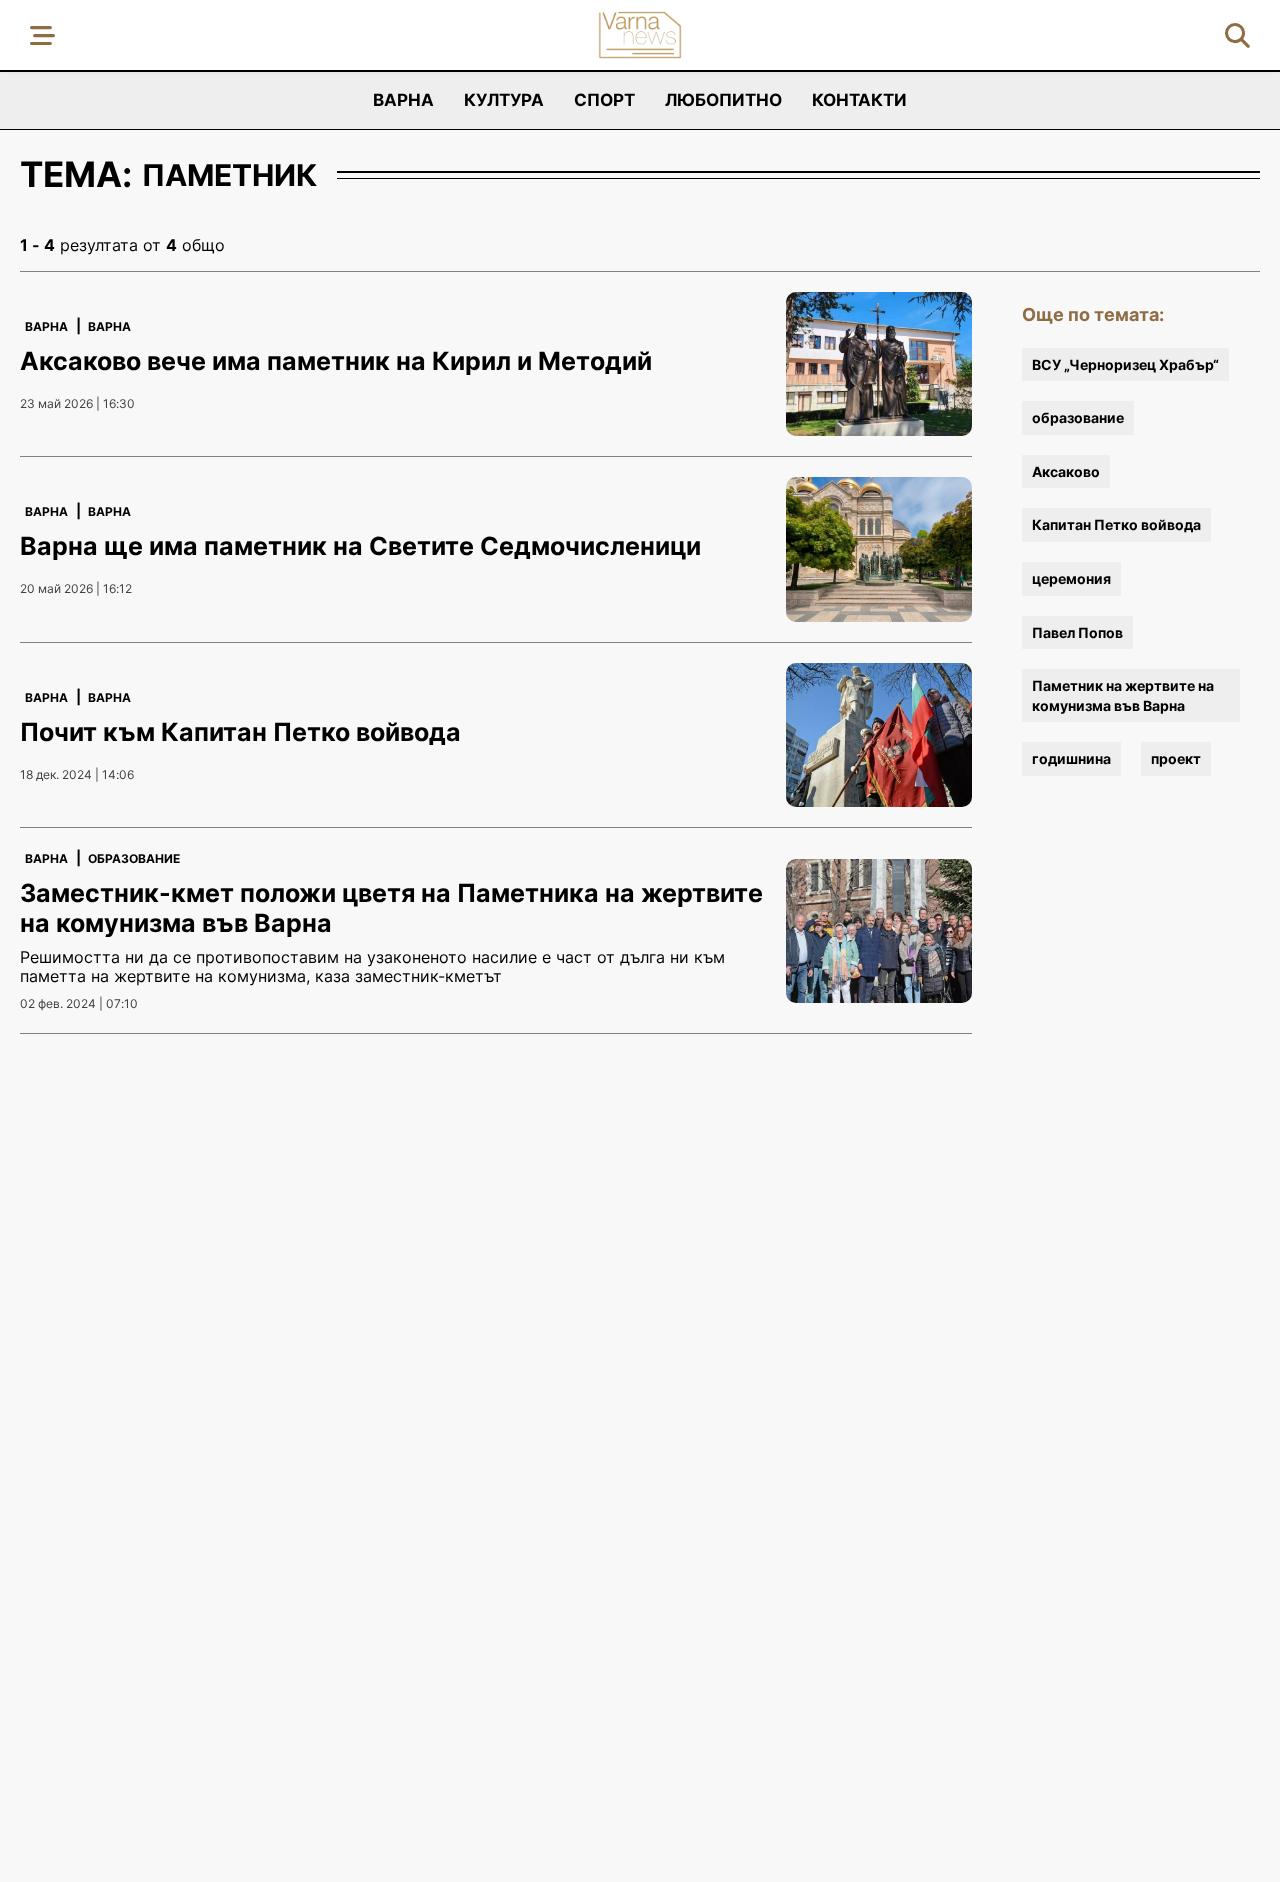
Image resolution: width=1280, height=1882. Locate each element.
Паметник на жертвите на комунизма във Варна (1123, 695)
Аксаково (1066, 471)
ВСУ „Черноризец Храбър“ (1125, 364)
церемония (1071, 578)
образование (1078, 417)
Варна (403, 100)
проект (1176, 758)
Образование (134, 858)
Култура (504, 100)
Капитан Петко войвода (1116, 524)
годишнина (1071, 758)
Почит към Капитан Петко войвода (240, 732)
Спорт (604, 100)
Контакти (859, 100)
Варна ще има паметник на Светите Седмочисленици (360, 546)
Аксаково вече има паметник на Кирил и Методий (336, 361)
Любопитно (723, 100)
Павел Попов (1077, 632)
